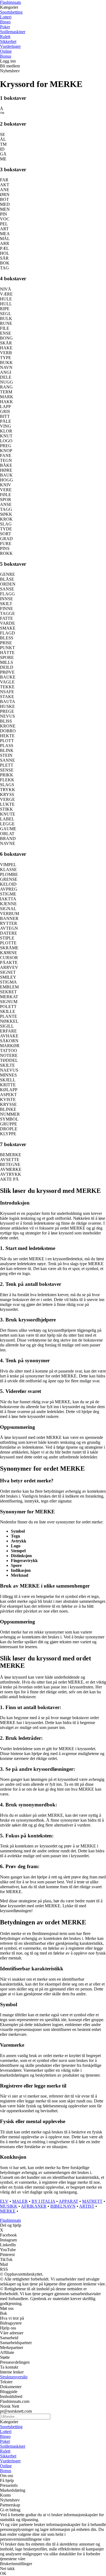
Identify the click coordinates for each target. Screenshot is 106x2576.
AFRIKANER (34, 2206)
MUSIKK (9, 2206)
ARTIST (87, 2206)
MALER (20, 2201)
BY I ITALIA (43, 2201)
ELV (4, 2201)
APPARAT (68, 2201)
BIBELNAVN (63, 2206)
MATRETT (92, 2201)
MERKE (8, 2211)
